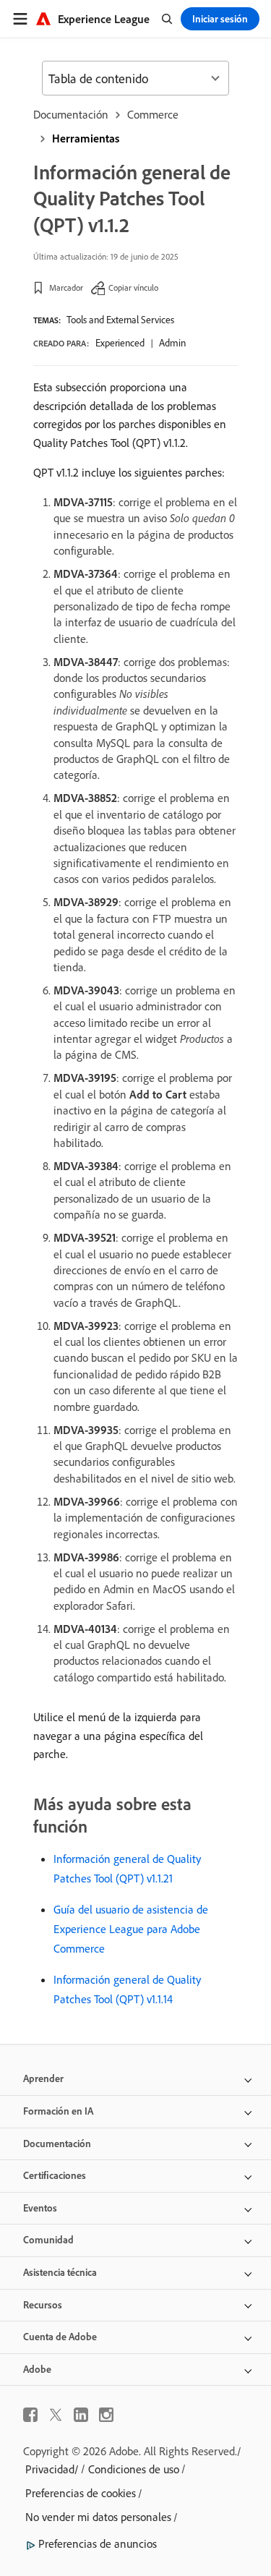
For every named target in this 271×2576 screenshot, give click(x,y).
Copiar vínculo (133, 287)
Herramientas (86, 138)
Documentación (71, 114)
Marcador (66, 287)
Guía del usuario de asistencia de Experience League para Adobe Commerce (131, 1929)
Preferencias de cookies (81, 2493)
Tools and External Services (120, 320)
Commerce (153, 114)
